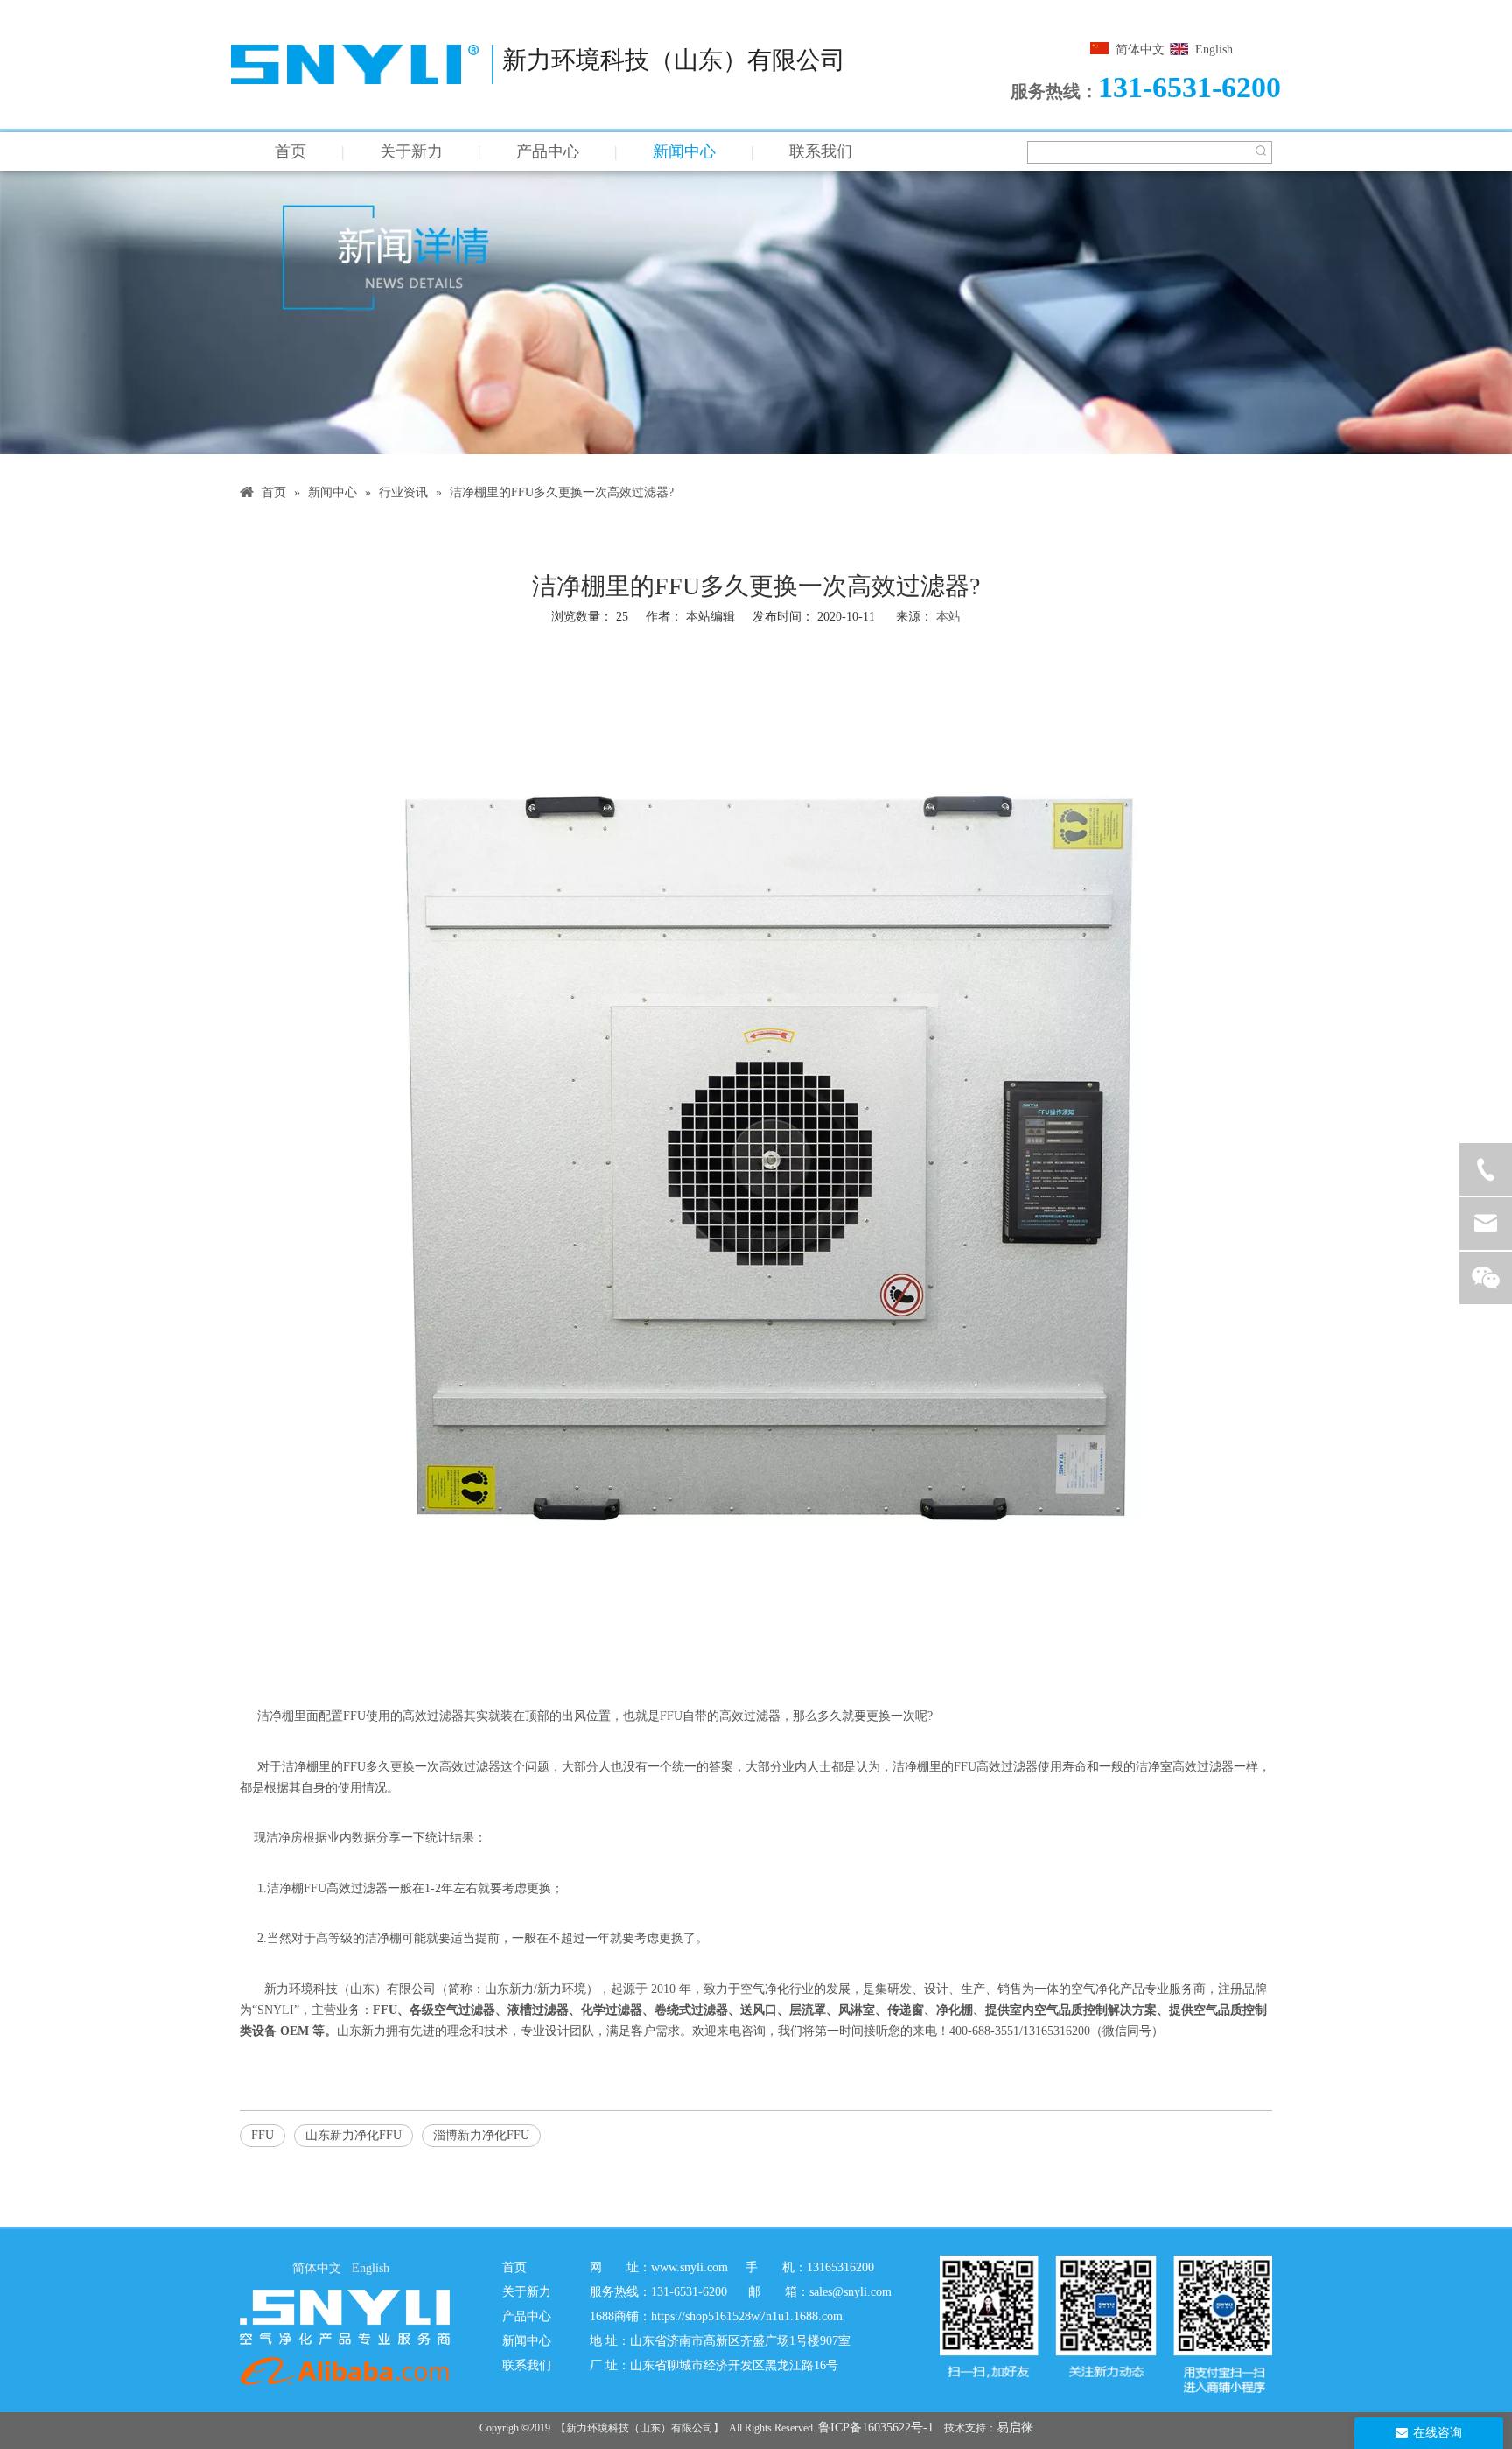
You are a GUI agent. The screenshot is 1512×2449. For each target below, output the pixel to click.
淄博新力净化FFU (481, 2135)
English (1214, 49)
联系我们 (821, 151)
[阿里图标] (345, 2371)
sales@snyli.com (850, 2292)
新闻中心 (684, 151)
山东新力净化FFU (353, 2135)
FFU (354, 1716)
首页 (290, 151)
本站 (948, 617)
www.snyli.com (689, 2267)
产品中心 (548, 151)
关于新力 (411, 151)
